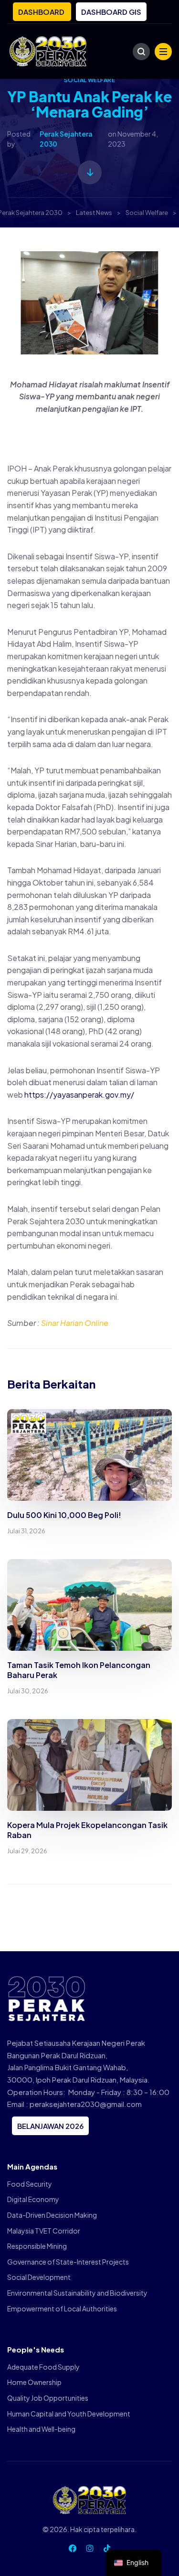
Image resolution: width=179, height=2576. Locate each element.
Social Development (39, 2277)
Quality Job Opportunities (48, 2398)
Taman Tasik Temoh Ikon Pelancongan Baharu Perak (79, 1670)
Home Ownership (34, 2382)
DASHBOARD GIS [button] (111, 12)
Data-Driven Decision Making (52, 2215)
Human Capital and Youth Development (69, 2414)
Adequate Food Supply (43, 2367)
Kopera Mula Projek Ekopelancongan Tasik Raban (87, 1830)
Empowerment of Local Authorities (62, 2309)
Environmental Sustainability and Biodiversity (77, 2293)
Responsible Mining (37, 2246)
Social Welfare (90, 80)
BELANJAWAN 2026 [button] (50, 2126)
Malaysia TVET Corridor (44, 2231)
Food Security (30, 2184)
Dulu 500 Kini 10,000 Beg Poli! (64, 1515)
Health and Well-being (41, 2429)
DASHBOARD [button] (42, 12)
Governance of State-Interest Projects (68, 2262)
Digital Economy (33, 2199)
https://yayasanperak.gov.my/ (79, 1095)
